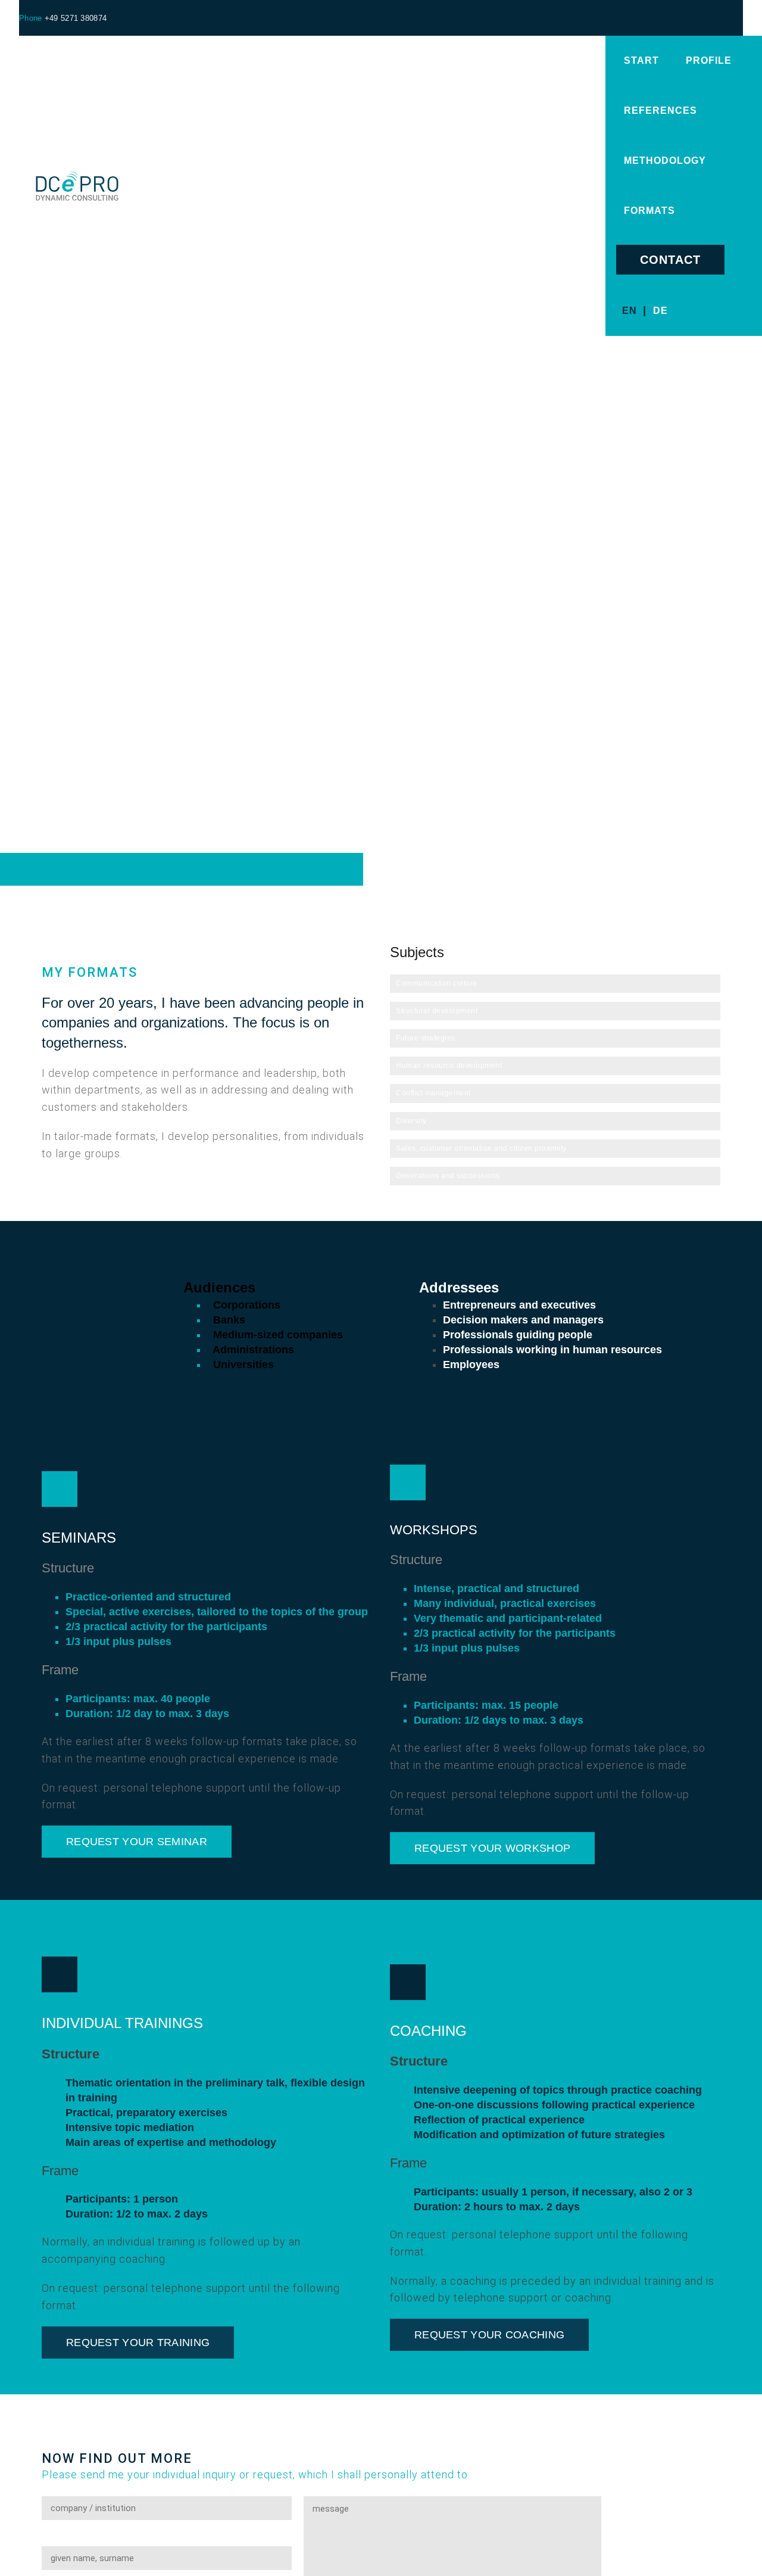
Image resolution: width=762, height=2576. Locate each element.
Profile (709, 60)
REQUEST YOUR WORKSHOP (492, 1848)
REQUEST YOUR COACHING (489, 2335)
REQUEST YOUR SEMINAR (137, 1842)
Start (641, 60)
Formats (649, 211)
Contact (670, 260)
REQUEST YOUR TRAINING (138, 2343)
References (660, 110)
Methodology (665, 161)
